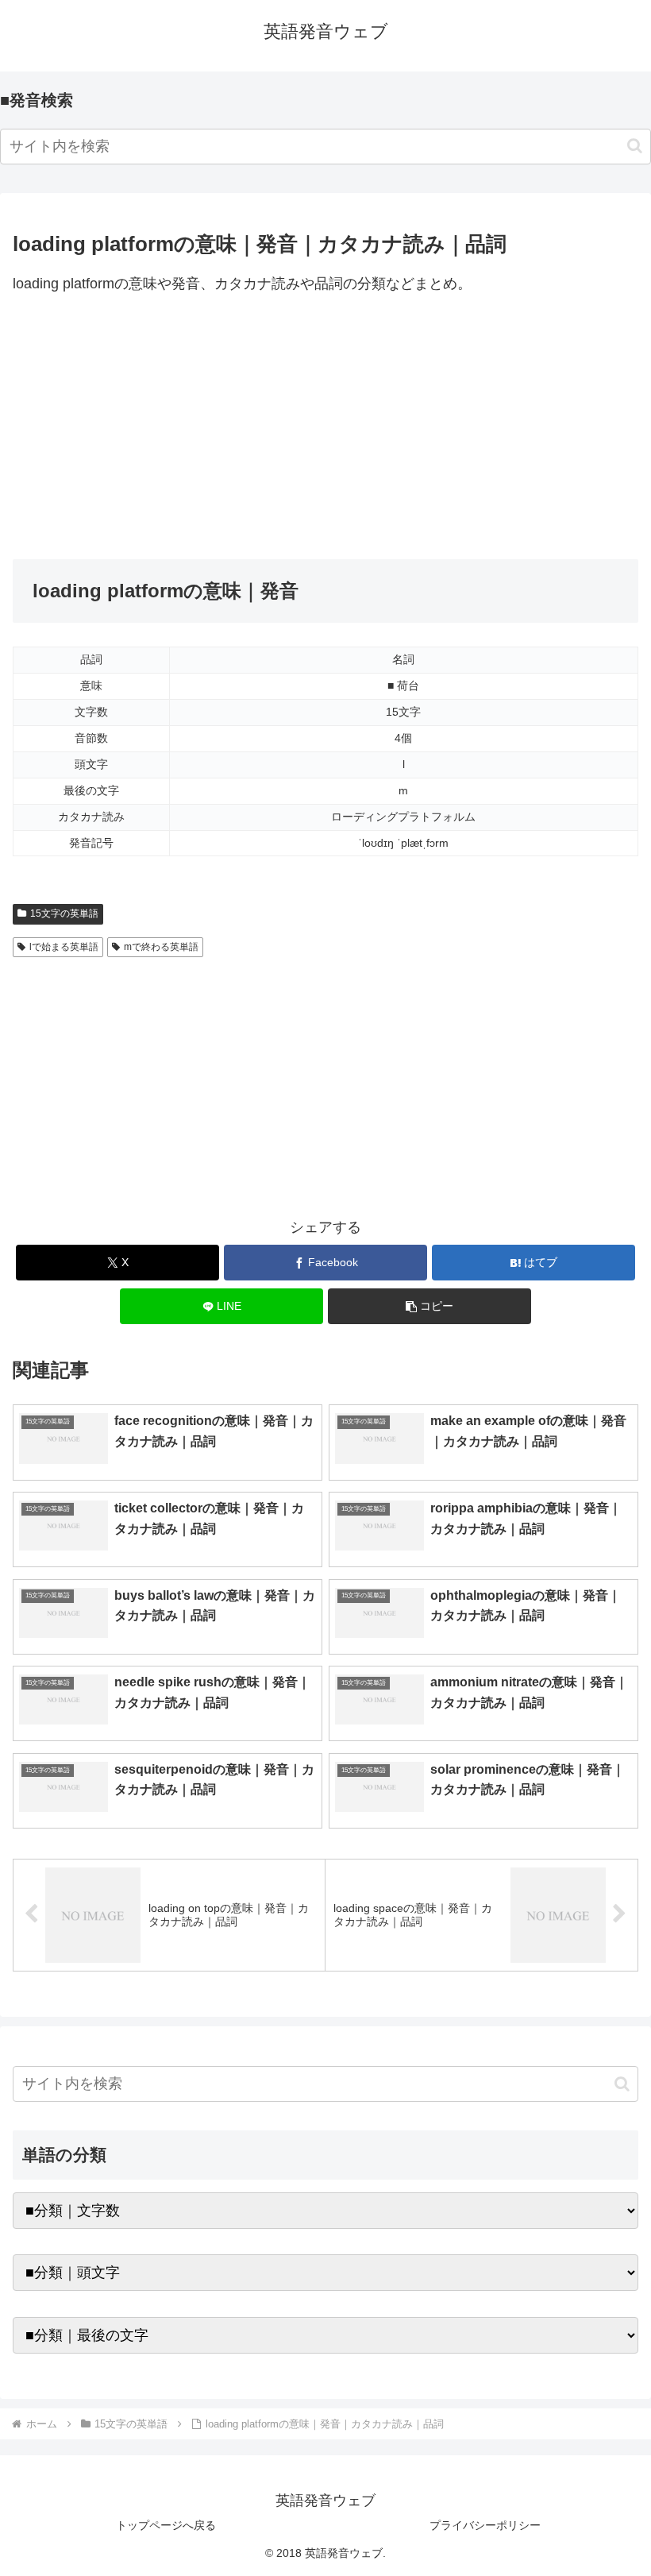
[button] (635, 146)
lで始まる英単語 (64, 947)
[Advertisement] (325, 428)
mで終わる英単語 (161, 947)
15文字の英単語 (64, 913)
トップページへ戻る (166, 2525)
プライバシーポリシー (485, 2525)
